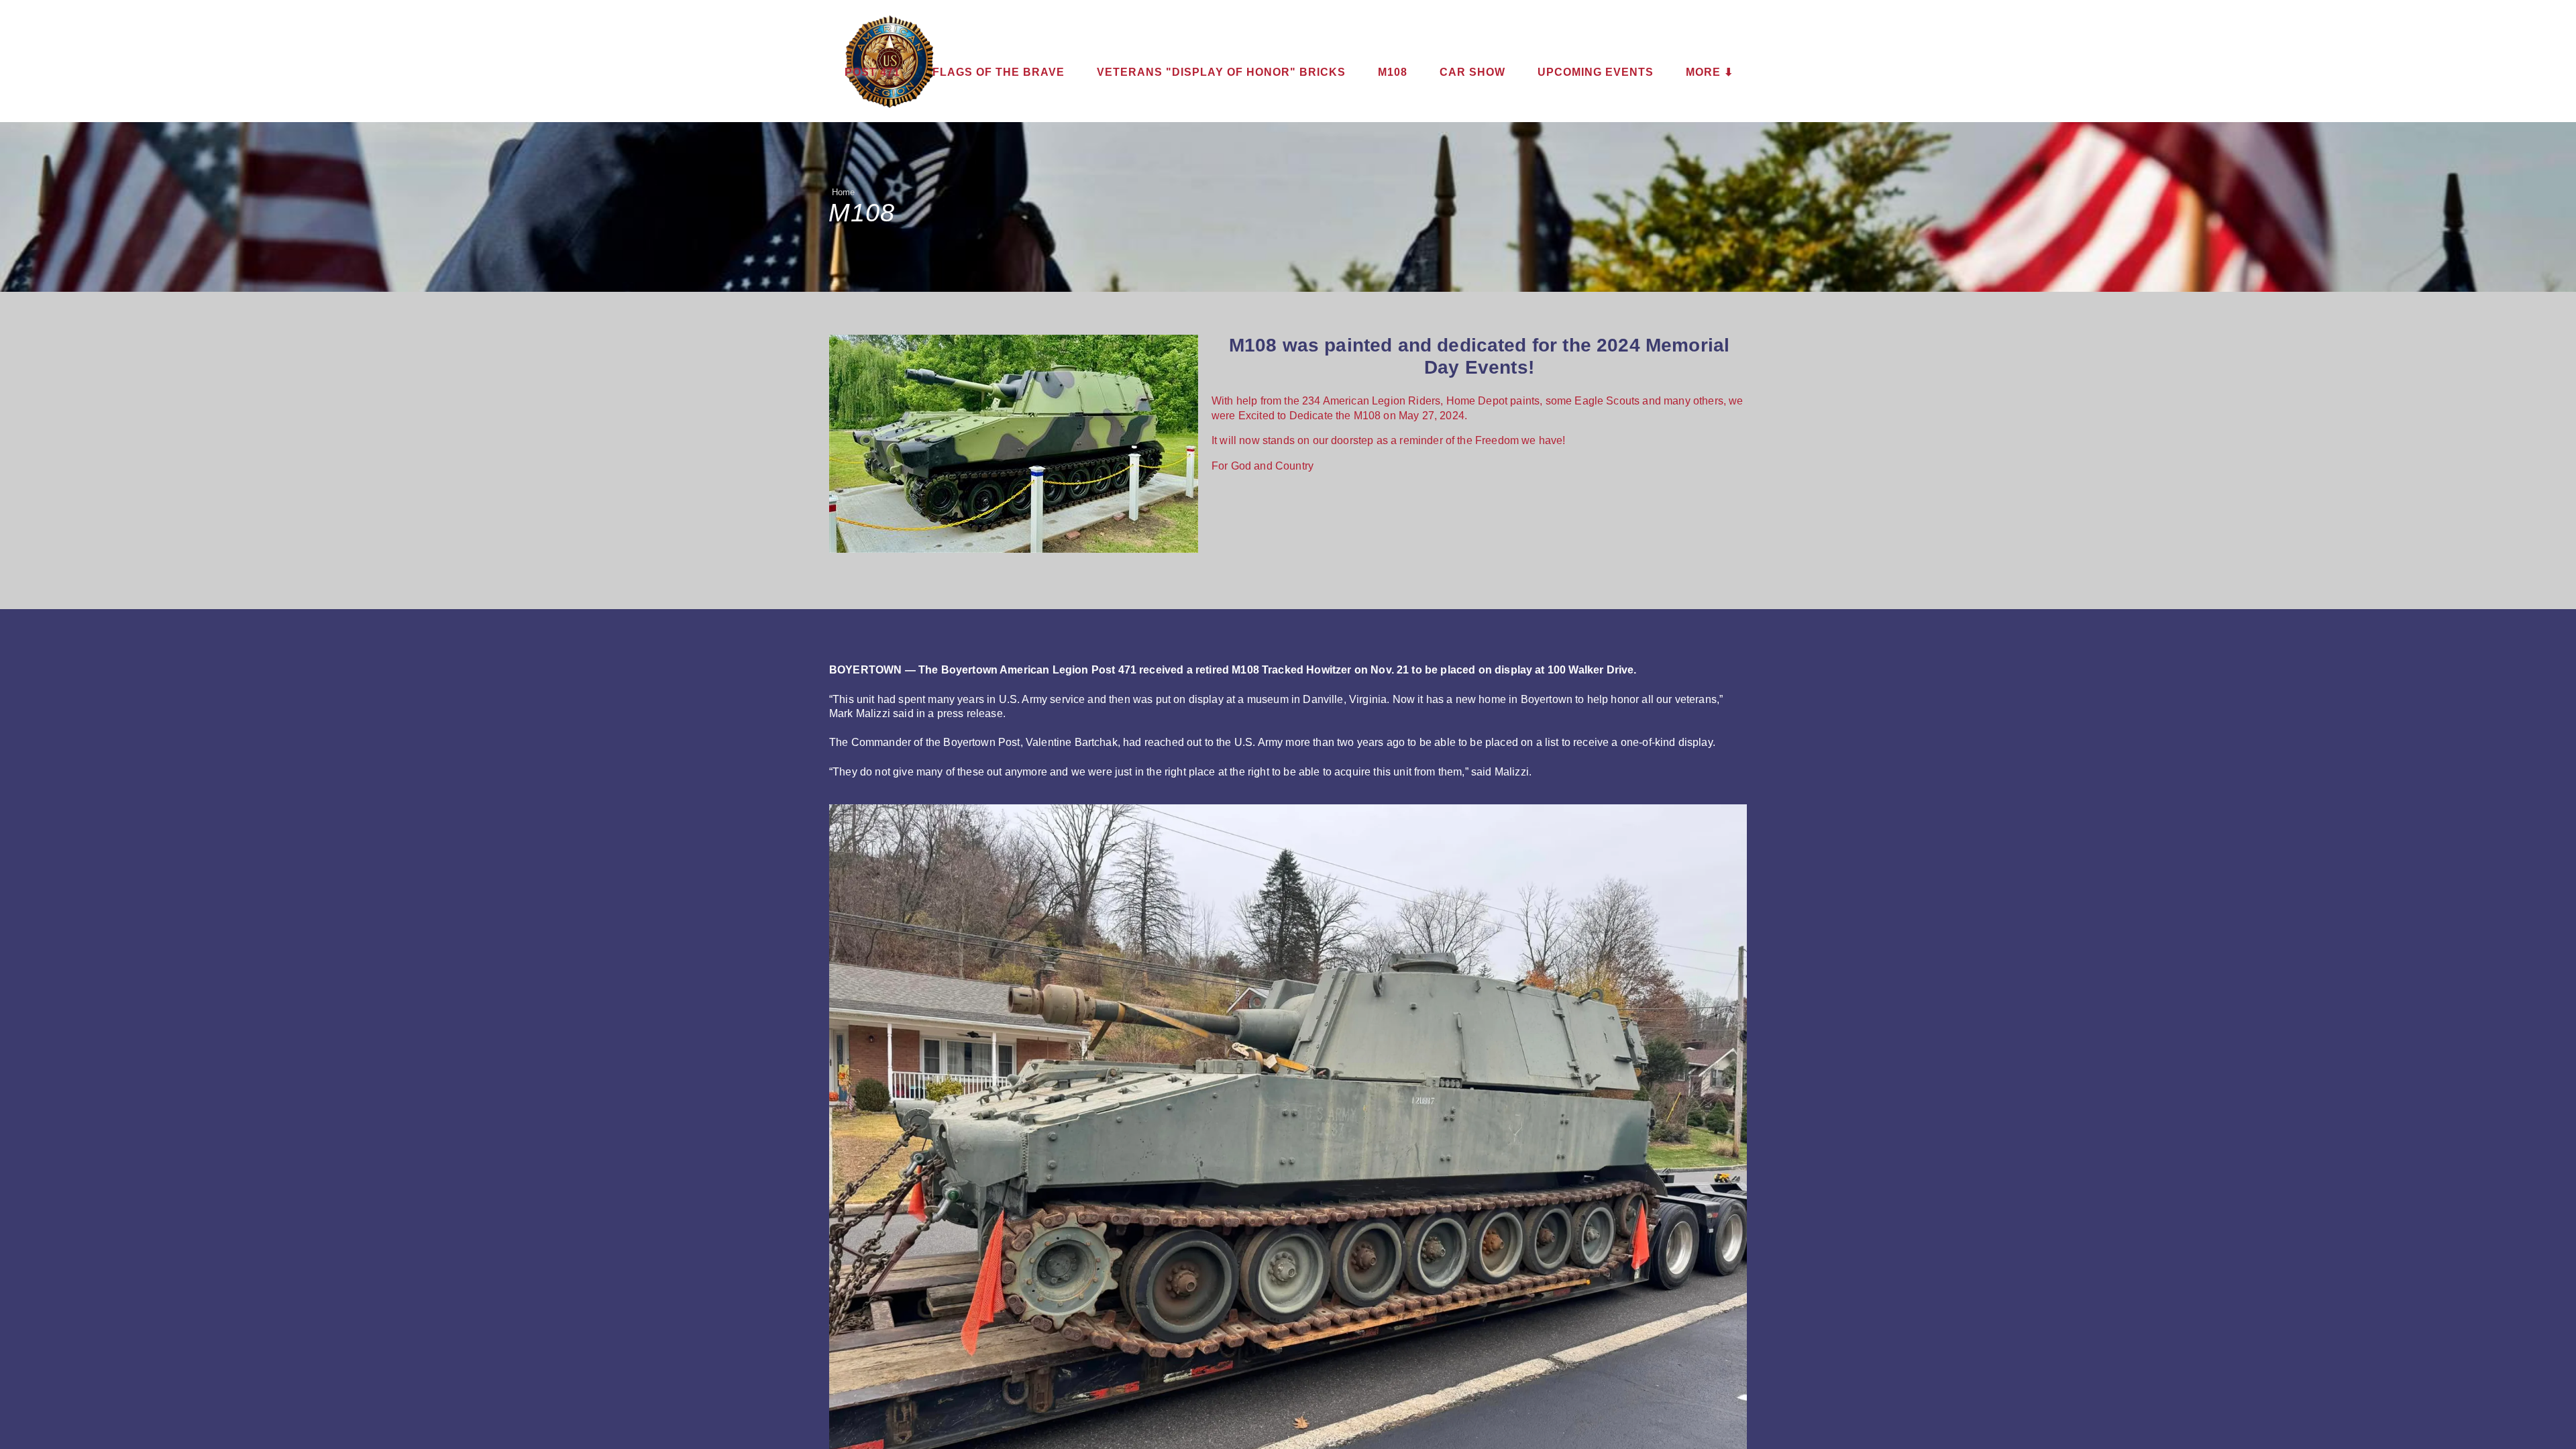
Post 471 (872, 72)
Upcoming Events (1596, 72)
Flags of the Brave (999, 72)
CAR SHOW (1472, 72)
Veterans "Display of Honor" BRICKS (1221, 72)
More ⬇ (1710, 72)
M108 (1393, 72)
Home (844, 192)
